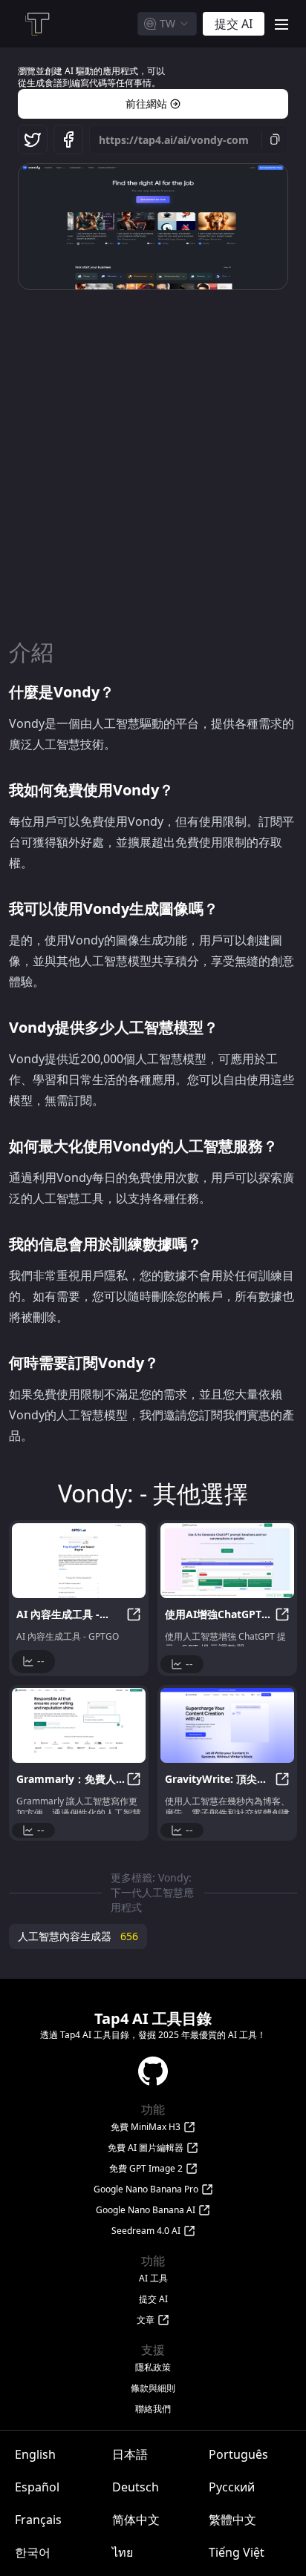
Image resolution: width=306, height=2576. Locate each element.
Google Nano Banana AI (146, 2210)
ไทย (123, 2552)
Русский (232, 2487)
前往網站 (146, 103)
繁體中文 (232, 2520)
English (35, 2454)
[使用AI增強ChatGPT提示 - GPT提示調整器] (227, 1561)
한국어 (33, 2552)
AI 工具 (153, 2278)
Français (38, 2520)
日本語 (130, 2454)
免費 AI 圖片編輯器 (146, 2148)
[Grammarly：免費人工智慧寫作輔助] (79, 1725)
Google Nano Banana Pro (146, 2189)
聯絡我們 (153, 2409)
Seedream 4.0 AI (146, 2231)
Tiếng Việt (237, 2552)
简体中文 (136, 2520)
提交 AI (153, 2299)
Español (37, 2487)
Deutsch (136, 2487)
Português (238, 2454)
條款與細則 (153, 2388)
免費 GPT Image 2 (146, 2169)
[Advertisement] (153, 456)
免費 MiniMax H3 (146, 2127)
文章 (146, 2320)
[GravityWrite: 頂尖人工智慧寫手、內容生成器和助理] (227, 1725)
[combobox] (167, 24)
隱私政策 (153, 2368)
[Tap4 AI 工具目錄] (36, 24)
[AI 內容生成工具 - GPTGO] (79, 1561)
